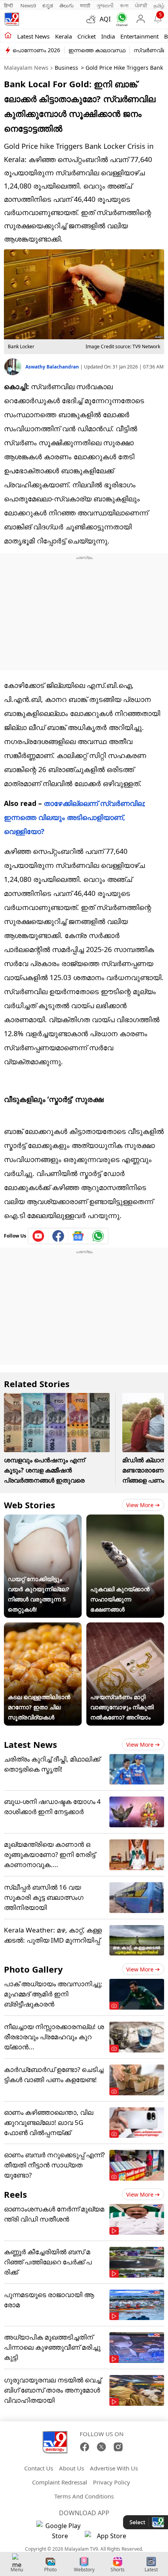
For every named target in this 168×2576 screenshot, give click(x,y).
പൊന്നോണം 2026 (36, 50)
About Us (71, 2468)
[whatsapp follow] (98, 1236)
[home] (8, 36)
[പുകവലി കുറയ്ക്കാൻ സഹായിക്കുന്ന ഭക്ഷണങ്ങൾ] (125, 1520)
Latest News (30, 1744)
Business (66, 68)
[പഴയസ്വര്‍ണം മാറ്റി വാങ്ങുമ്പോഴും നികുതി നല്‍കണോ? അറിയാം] (125, 1627)
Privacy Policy (112, 2482)
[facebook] (58, 1236)
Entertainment (139, 36)
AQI (105, 19)
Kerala (63, 36)
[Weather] (93, 19)
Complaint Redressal (60, 2482)
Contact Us (39, 2468)
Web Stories (29, 1505)
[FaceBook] (85, 2447)
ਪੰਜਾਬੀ (141, 5)
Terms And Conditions (84, 2496)
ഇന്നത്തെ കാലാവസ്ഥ (97, 50)
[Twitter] (101, 2447)
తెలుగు (67, 5)
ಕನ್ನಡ (48, 5)
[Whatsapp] (120, 19)
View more (140, 1505)
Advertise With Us (114, 2468)
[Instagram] (118, 2447)
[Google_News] (78, 1236)
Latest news (33, 36)
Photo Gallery (33, 1969)
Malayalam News (26, 68)
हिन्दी (9, 5)
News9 (28, 5)
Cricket (87, 36)
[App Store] (108, 2538)
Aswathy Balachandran (53, 367)
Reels (15, 2194)
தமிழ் (159, 5)
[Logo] (12, 19)
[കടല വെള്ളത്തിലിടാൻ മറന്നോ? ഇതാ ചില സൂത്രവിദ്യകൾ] (43, 1627)
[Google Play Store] (60, 2531)
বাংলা (124, 5)
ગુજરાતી (105, 5)
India (108, 36)
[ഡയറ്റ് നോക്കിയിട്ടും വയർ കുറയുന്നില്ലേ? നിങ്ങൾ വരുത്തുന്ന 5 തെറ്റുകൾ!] (43, 1520)
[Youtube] (38, 1236)
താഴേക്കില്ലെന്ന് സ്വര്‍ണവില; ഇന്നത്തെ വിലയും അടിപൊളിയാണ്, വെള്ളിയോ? (75, 817)
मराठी (85, 5)
